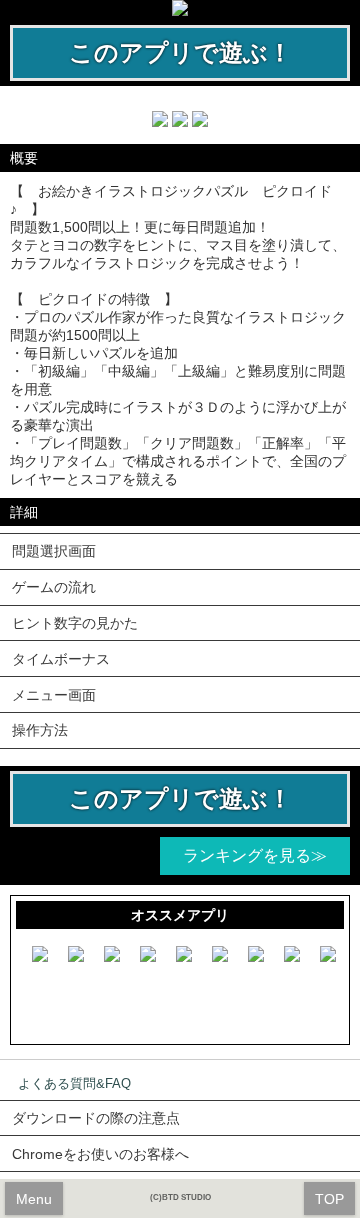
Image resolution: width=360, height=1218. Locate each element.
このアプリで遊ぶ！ (180, 52)
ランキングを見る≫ (255, 855)
